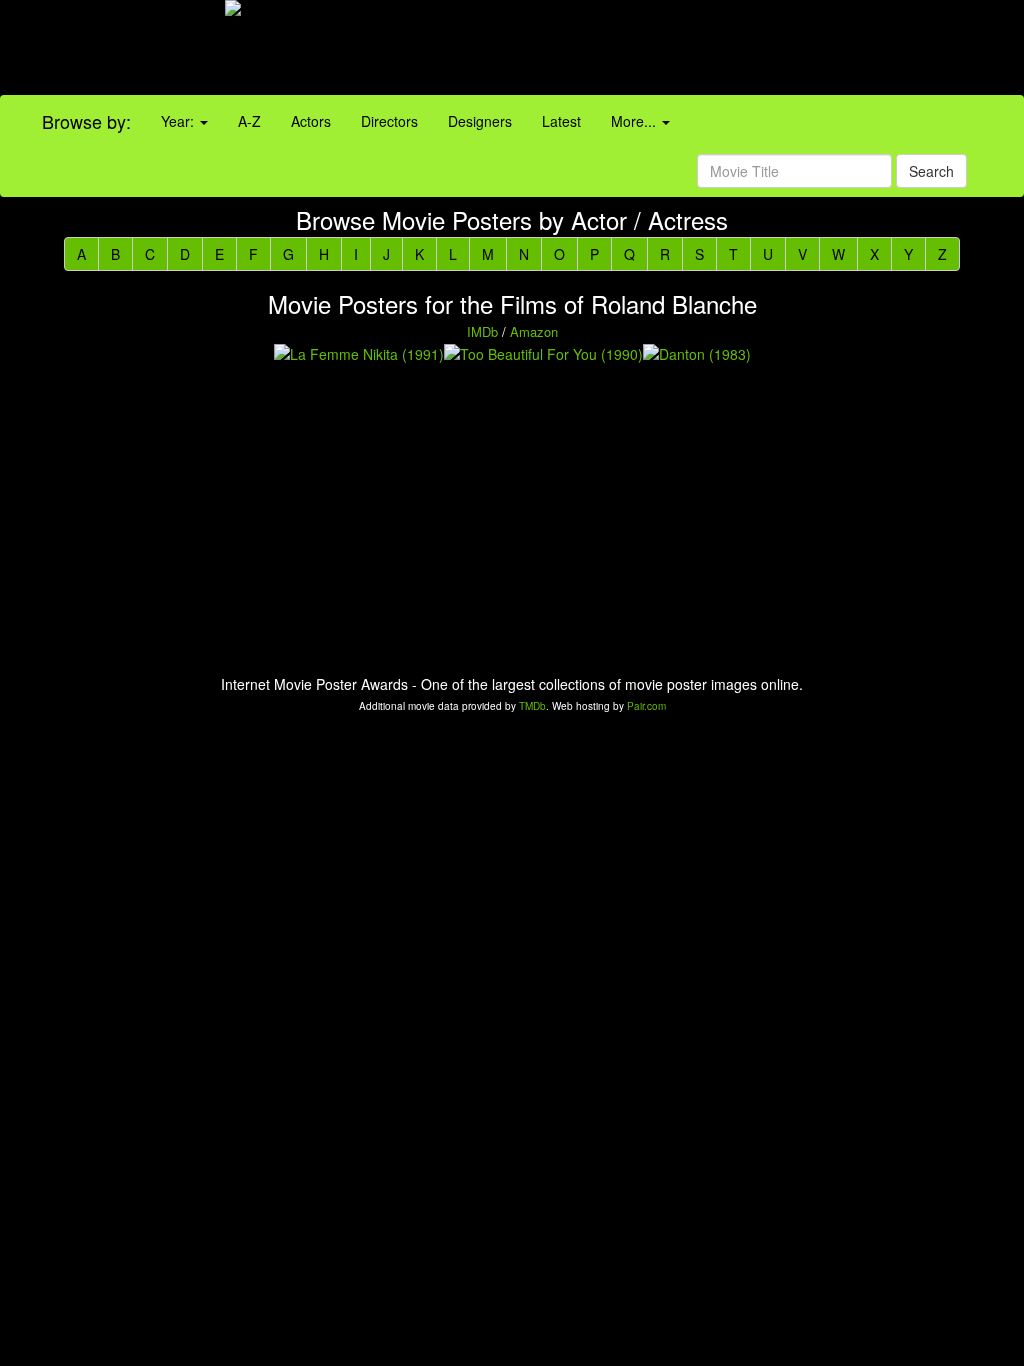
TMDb (532, 706)
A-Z (249, 121)
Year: (179, 121)
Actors (311, 121)
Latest (561, 121)
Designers (480, 121)
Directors (389, 121)
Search (931, 171)
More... (635, 121)
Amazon (534, 331)
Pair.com (646, 706)
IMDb (482, 331)
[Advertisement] (640, 50)
